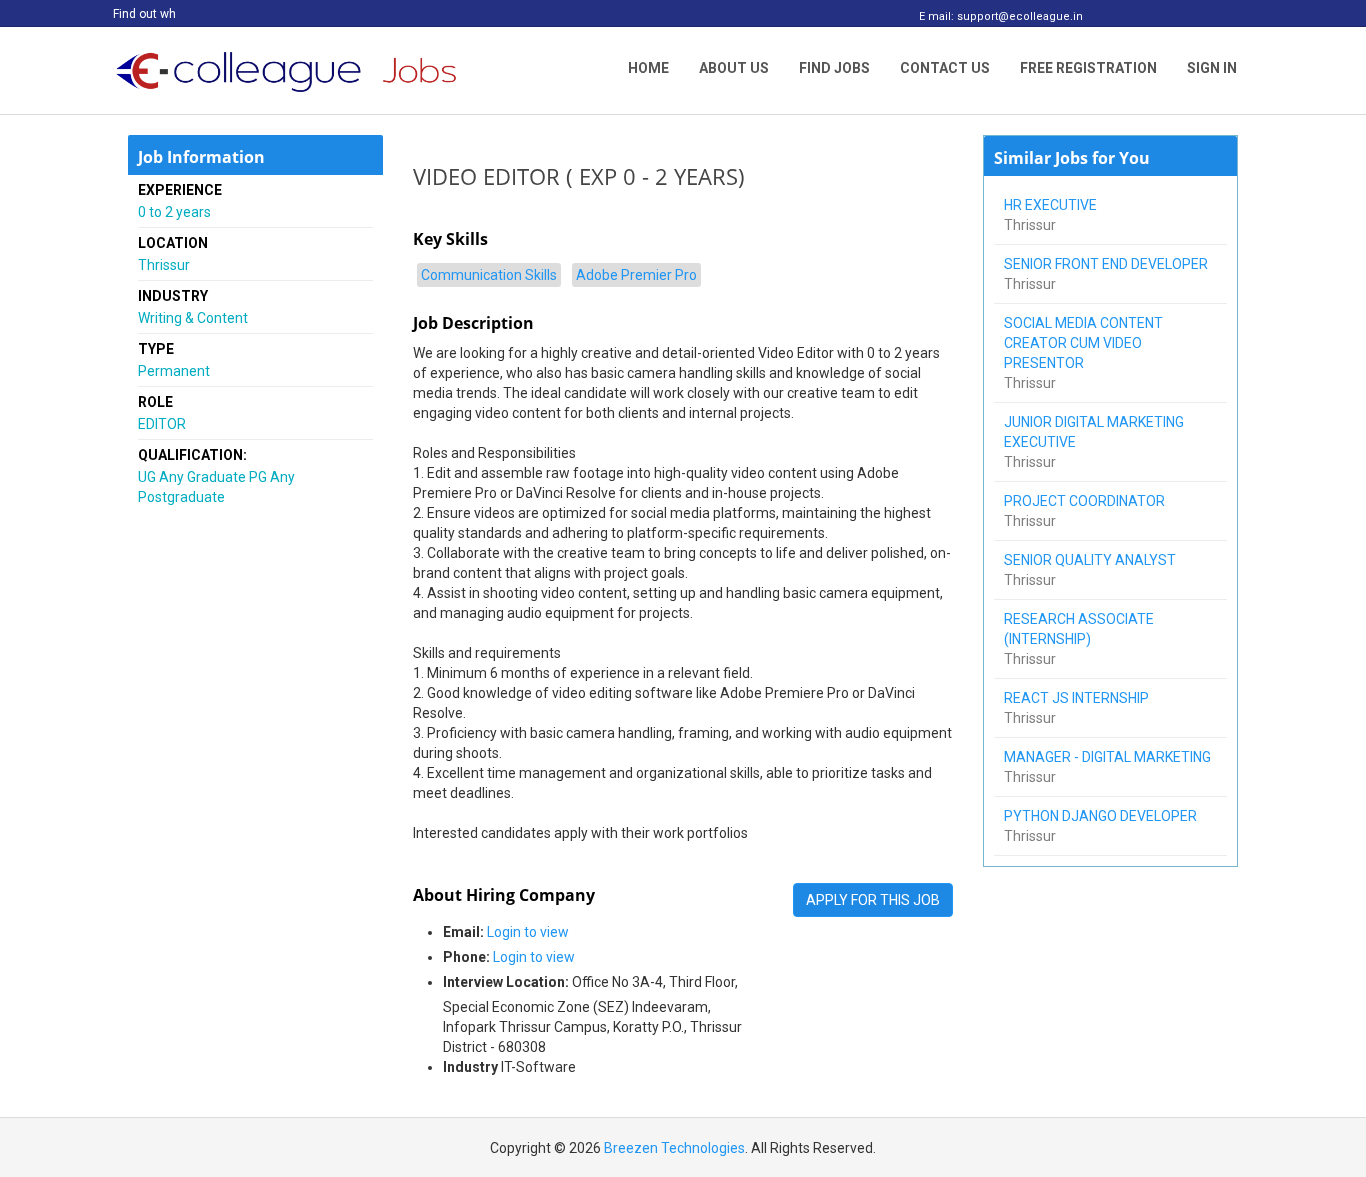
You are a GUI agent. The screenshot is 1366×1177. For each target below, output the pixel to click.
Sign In (1212, 68)
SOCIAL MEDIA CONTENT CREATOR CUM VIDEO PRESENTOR (1083, 343)
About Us (734, 68)
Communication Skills (489, 275)
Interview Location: (506, 982)
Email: (463, 932)
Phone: (466, 957)
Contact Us (945, 68)
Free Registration (1088, 68)
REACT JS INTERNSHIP (1078, 698)
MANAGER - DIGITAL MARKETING (1109, 757)
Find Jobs (834, 68)
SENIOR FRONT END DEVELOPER (1107, 264)
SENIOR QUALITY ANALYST (1091, 560)
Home (648, 68)
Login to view (528, 932)
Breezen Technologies (674, 1148)
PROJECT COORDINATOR (1086, 501)
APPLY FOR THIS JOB (873, 900)
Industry (470, 1067)
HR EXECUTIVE (1052, 205)
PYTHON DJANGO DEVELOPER (1102, 816)
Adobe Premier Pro (636, 275)
